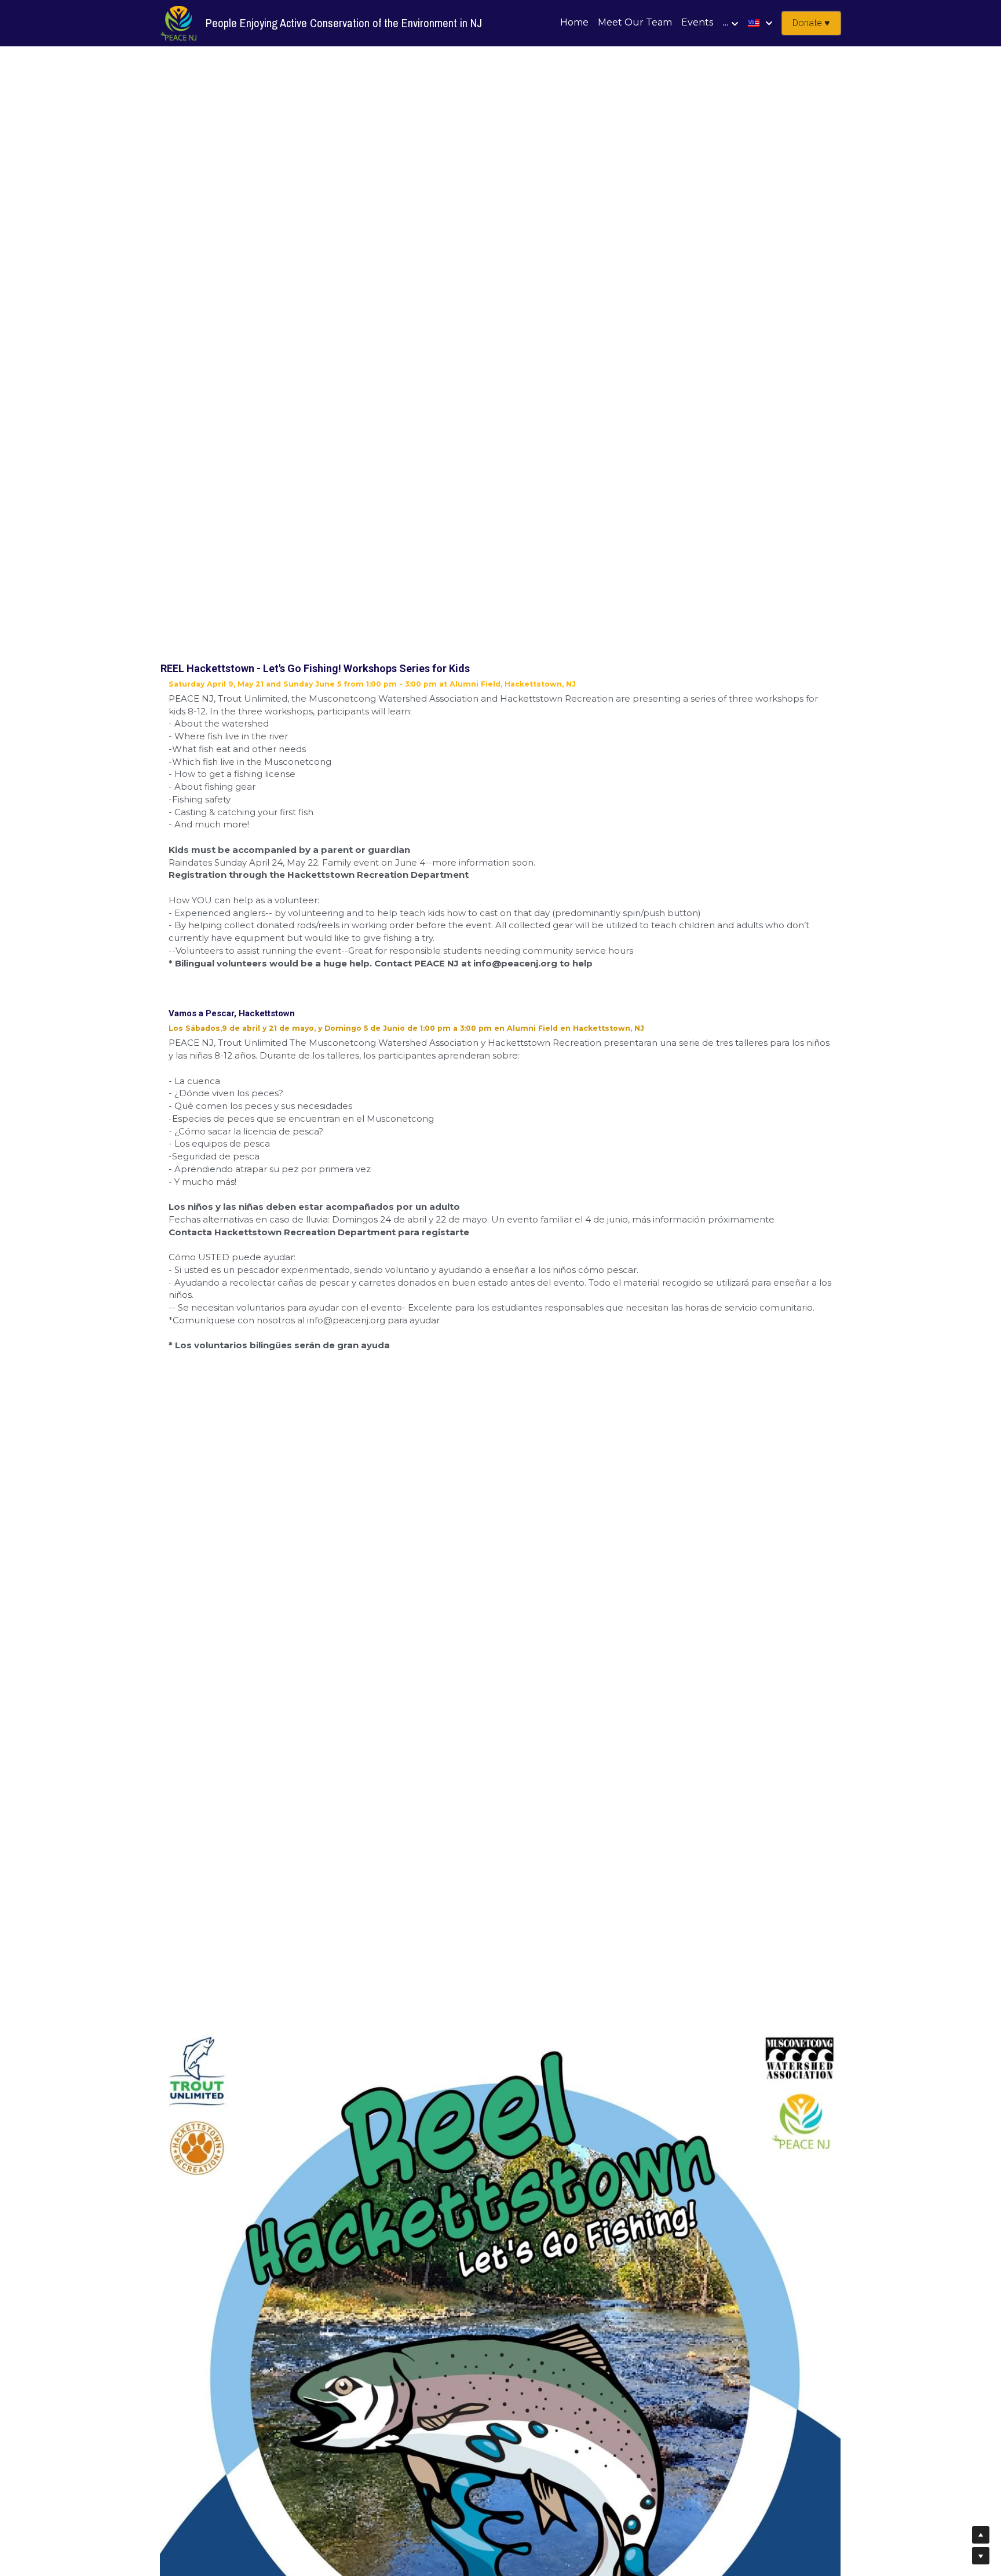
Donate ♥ (811, 23)
